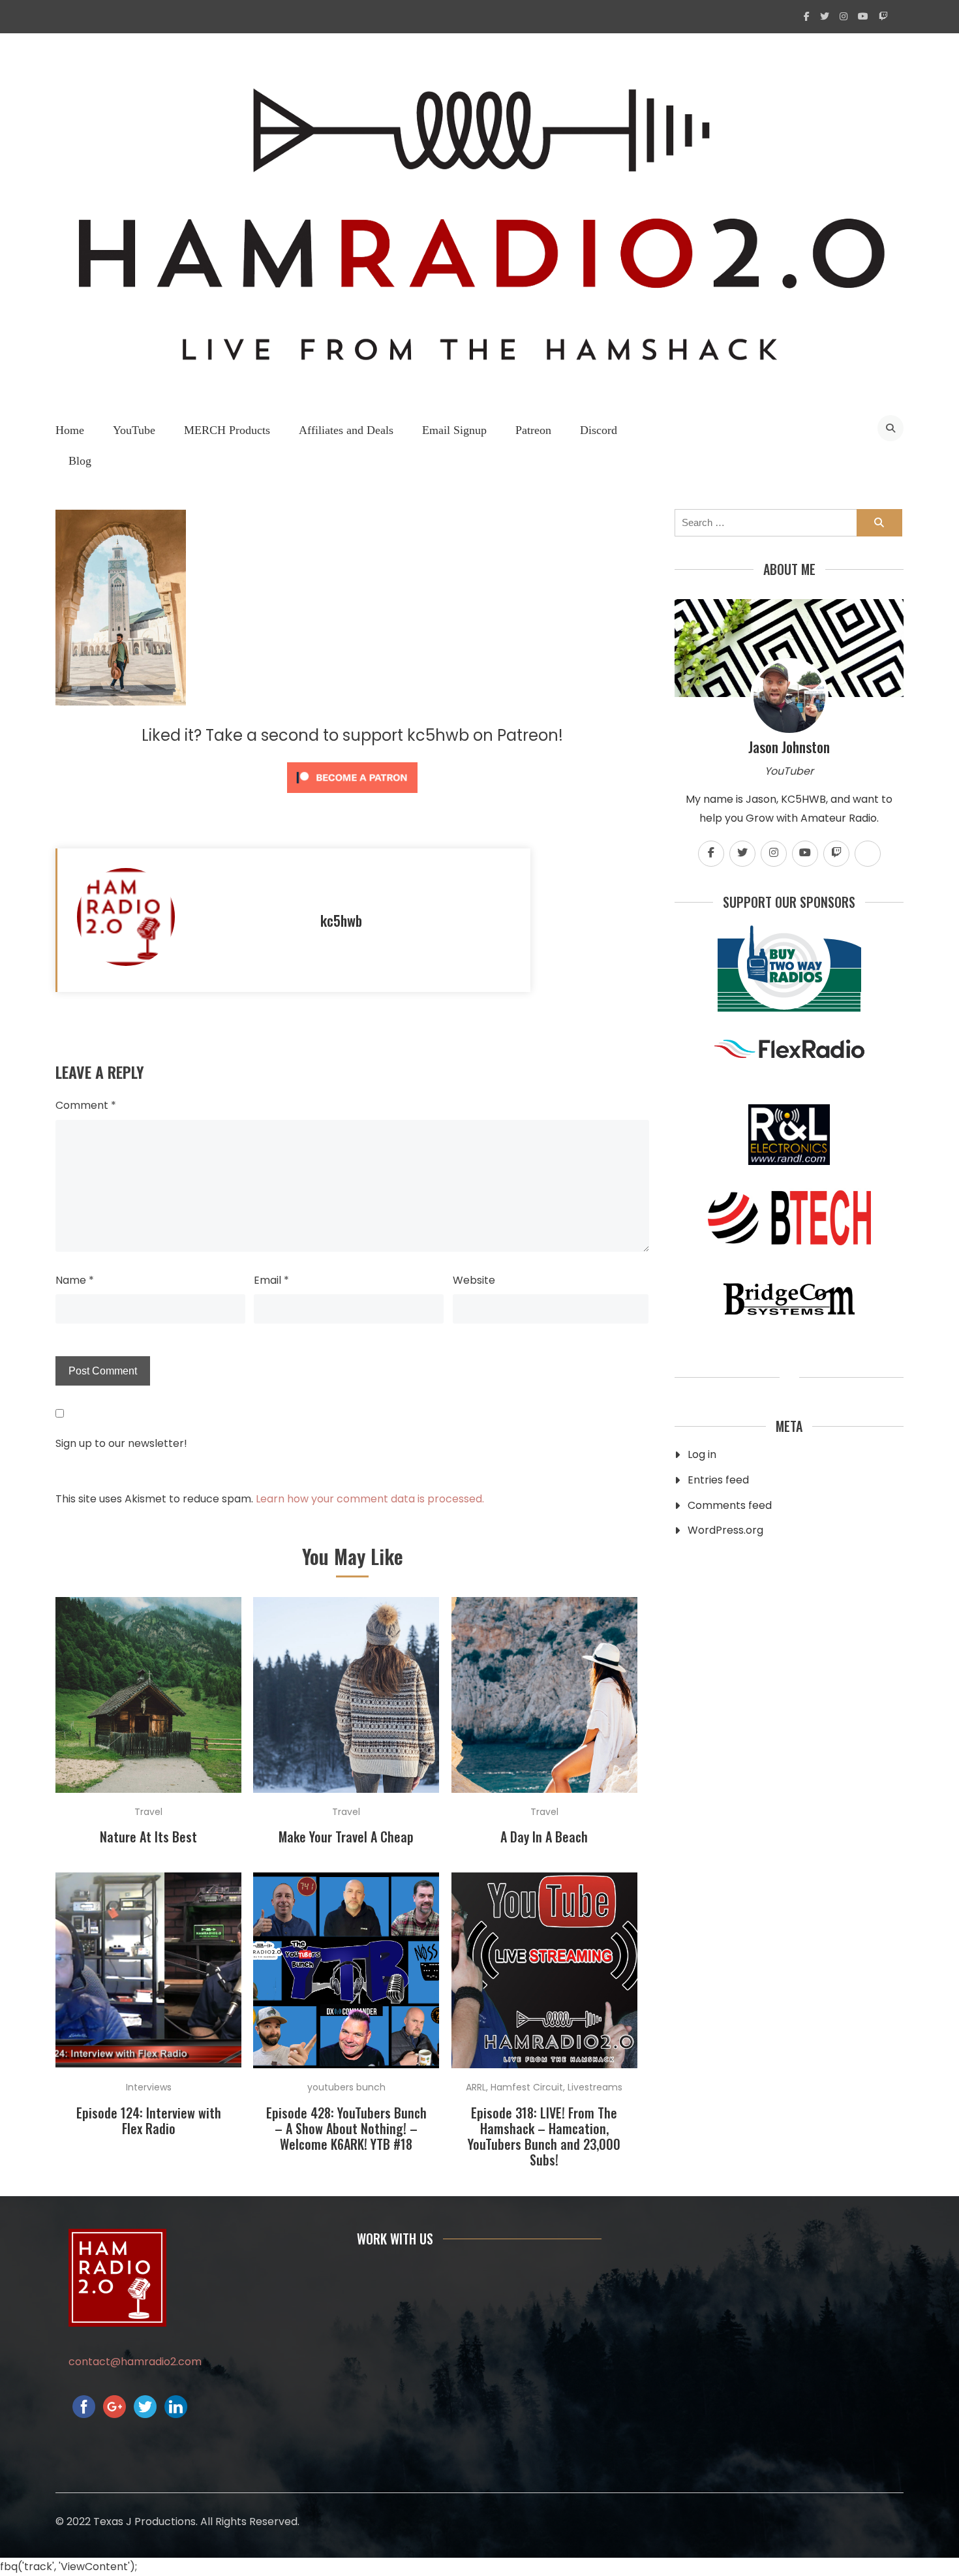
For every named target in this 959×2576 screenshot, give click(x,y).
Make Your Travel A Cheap (346, 1837)
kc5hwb (341, 920)
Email (271, 1280)
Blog (80, 461)
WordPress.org (725, 1530)
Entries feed (718, 1480)
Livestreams (595, 2087)
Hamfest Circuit (527, 2087)
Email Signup (454, 430)
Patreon (533, 430)
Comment (86, 1105)
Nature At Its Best (148, 1837)
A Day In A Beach (544, 1837)
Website (474, 1280)
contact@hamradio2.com (135, 2362)
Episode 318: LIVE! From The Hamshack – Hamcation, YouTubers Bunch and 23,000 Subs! (544, 2136)
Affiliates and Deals (346, 430)
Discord (599, 430)
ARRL (476, 2087)
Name (75, 1280)
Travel (148, 1812)
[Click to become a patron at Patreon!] (352, 796)
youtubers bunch (346, 2087)
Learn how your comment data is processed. (370, 1499)
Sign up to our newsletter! (121, 1443)
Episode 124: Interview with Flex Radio (149, 2120)
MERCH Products (227, 430)
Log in (702, 1454)
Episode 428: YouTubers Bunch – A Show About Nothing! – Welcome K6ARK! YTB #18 (346, 2128)
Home (70, 430)
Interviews (149, 2087)
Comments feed (730, 1505)
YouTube (134, 430)
